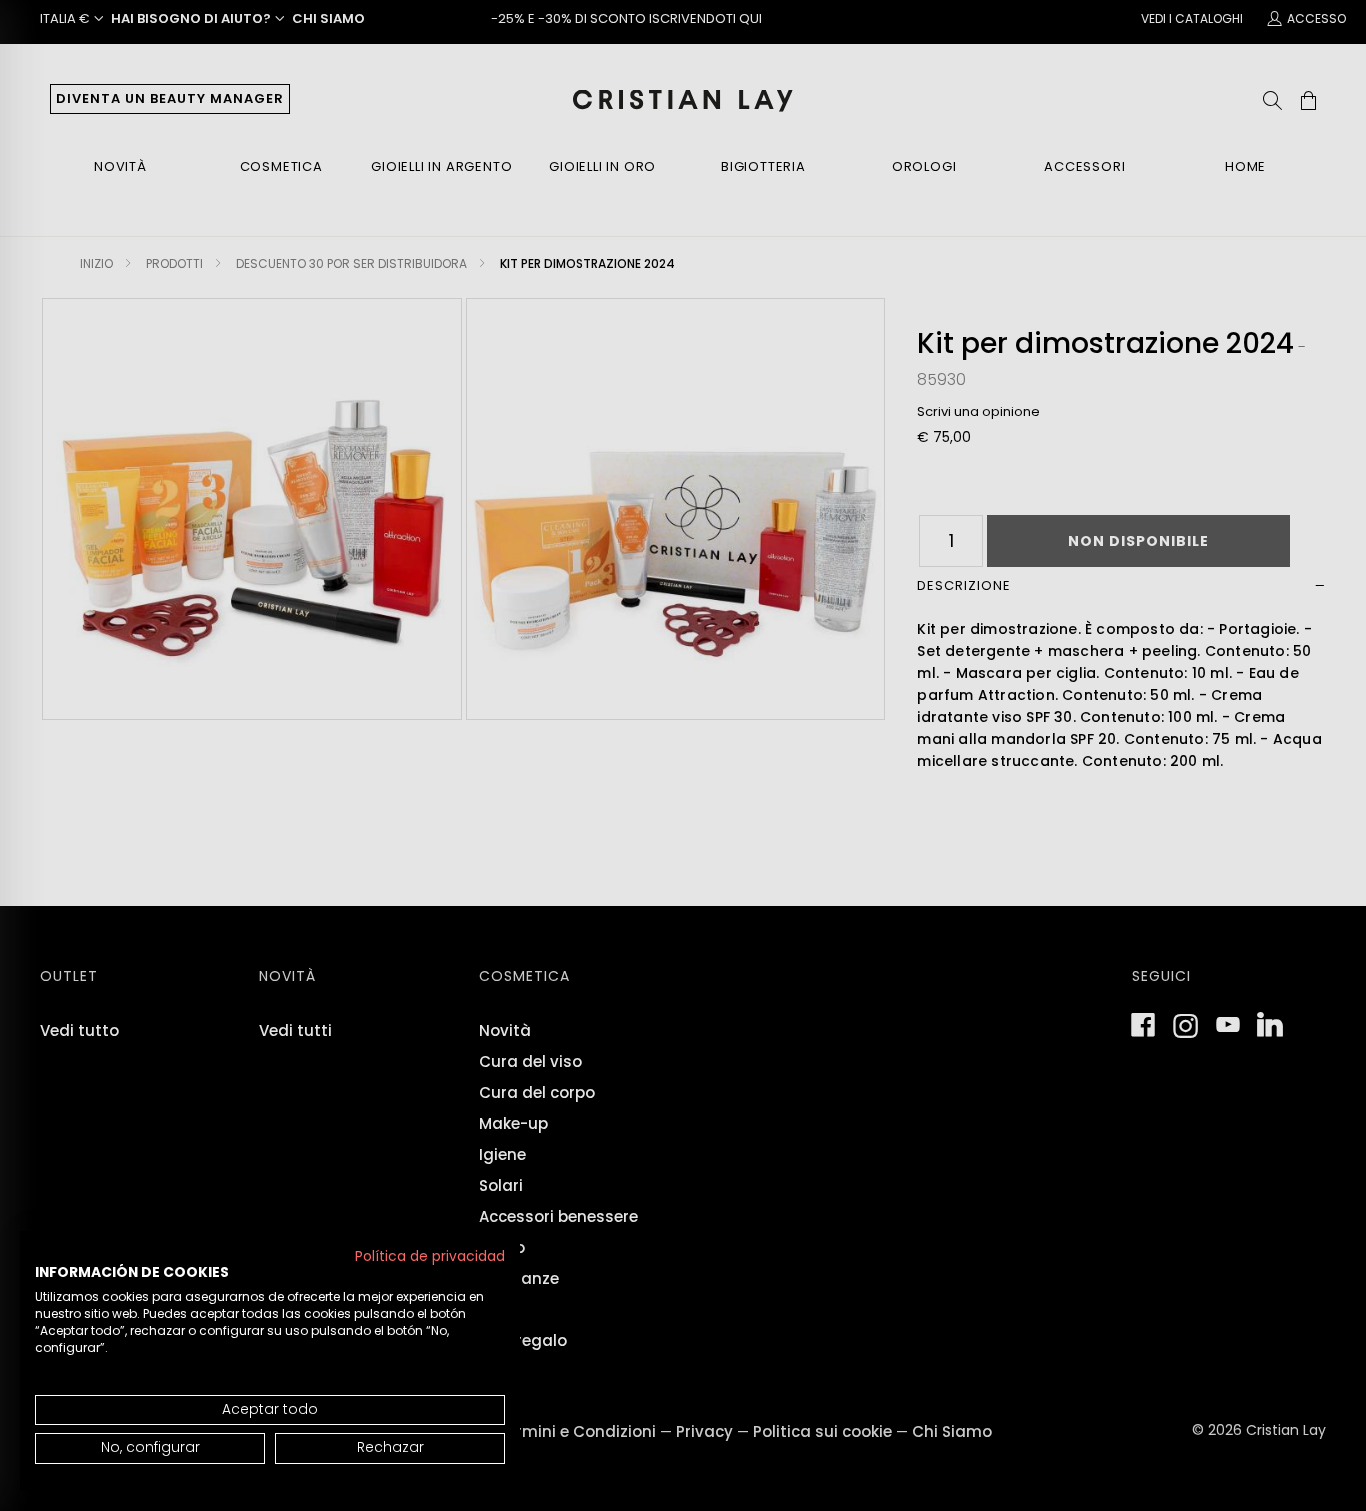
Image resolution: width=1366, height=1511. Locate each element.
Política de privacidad (430, 1256)
